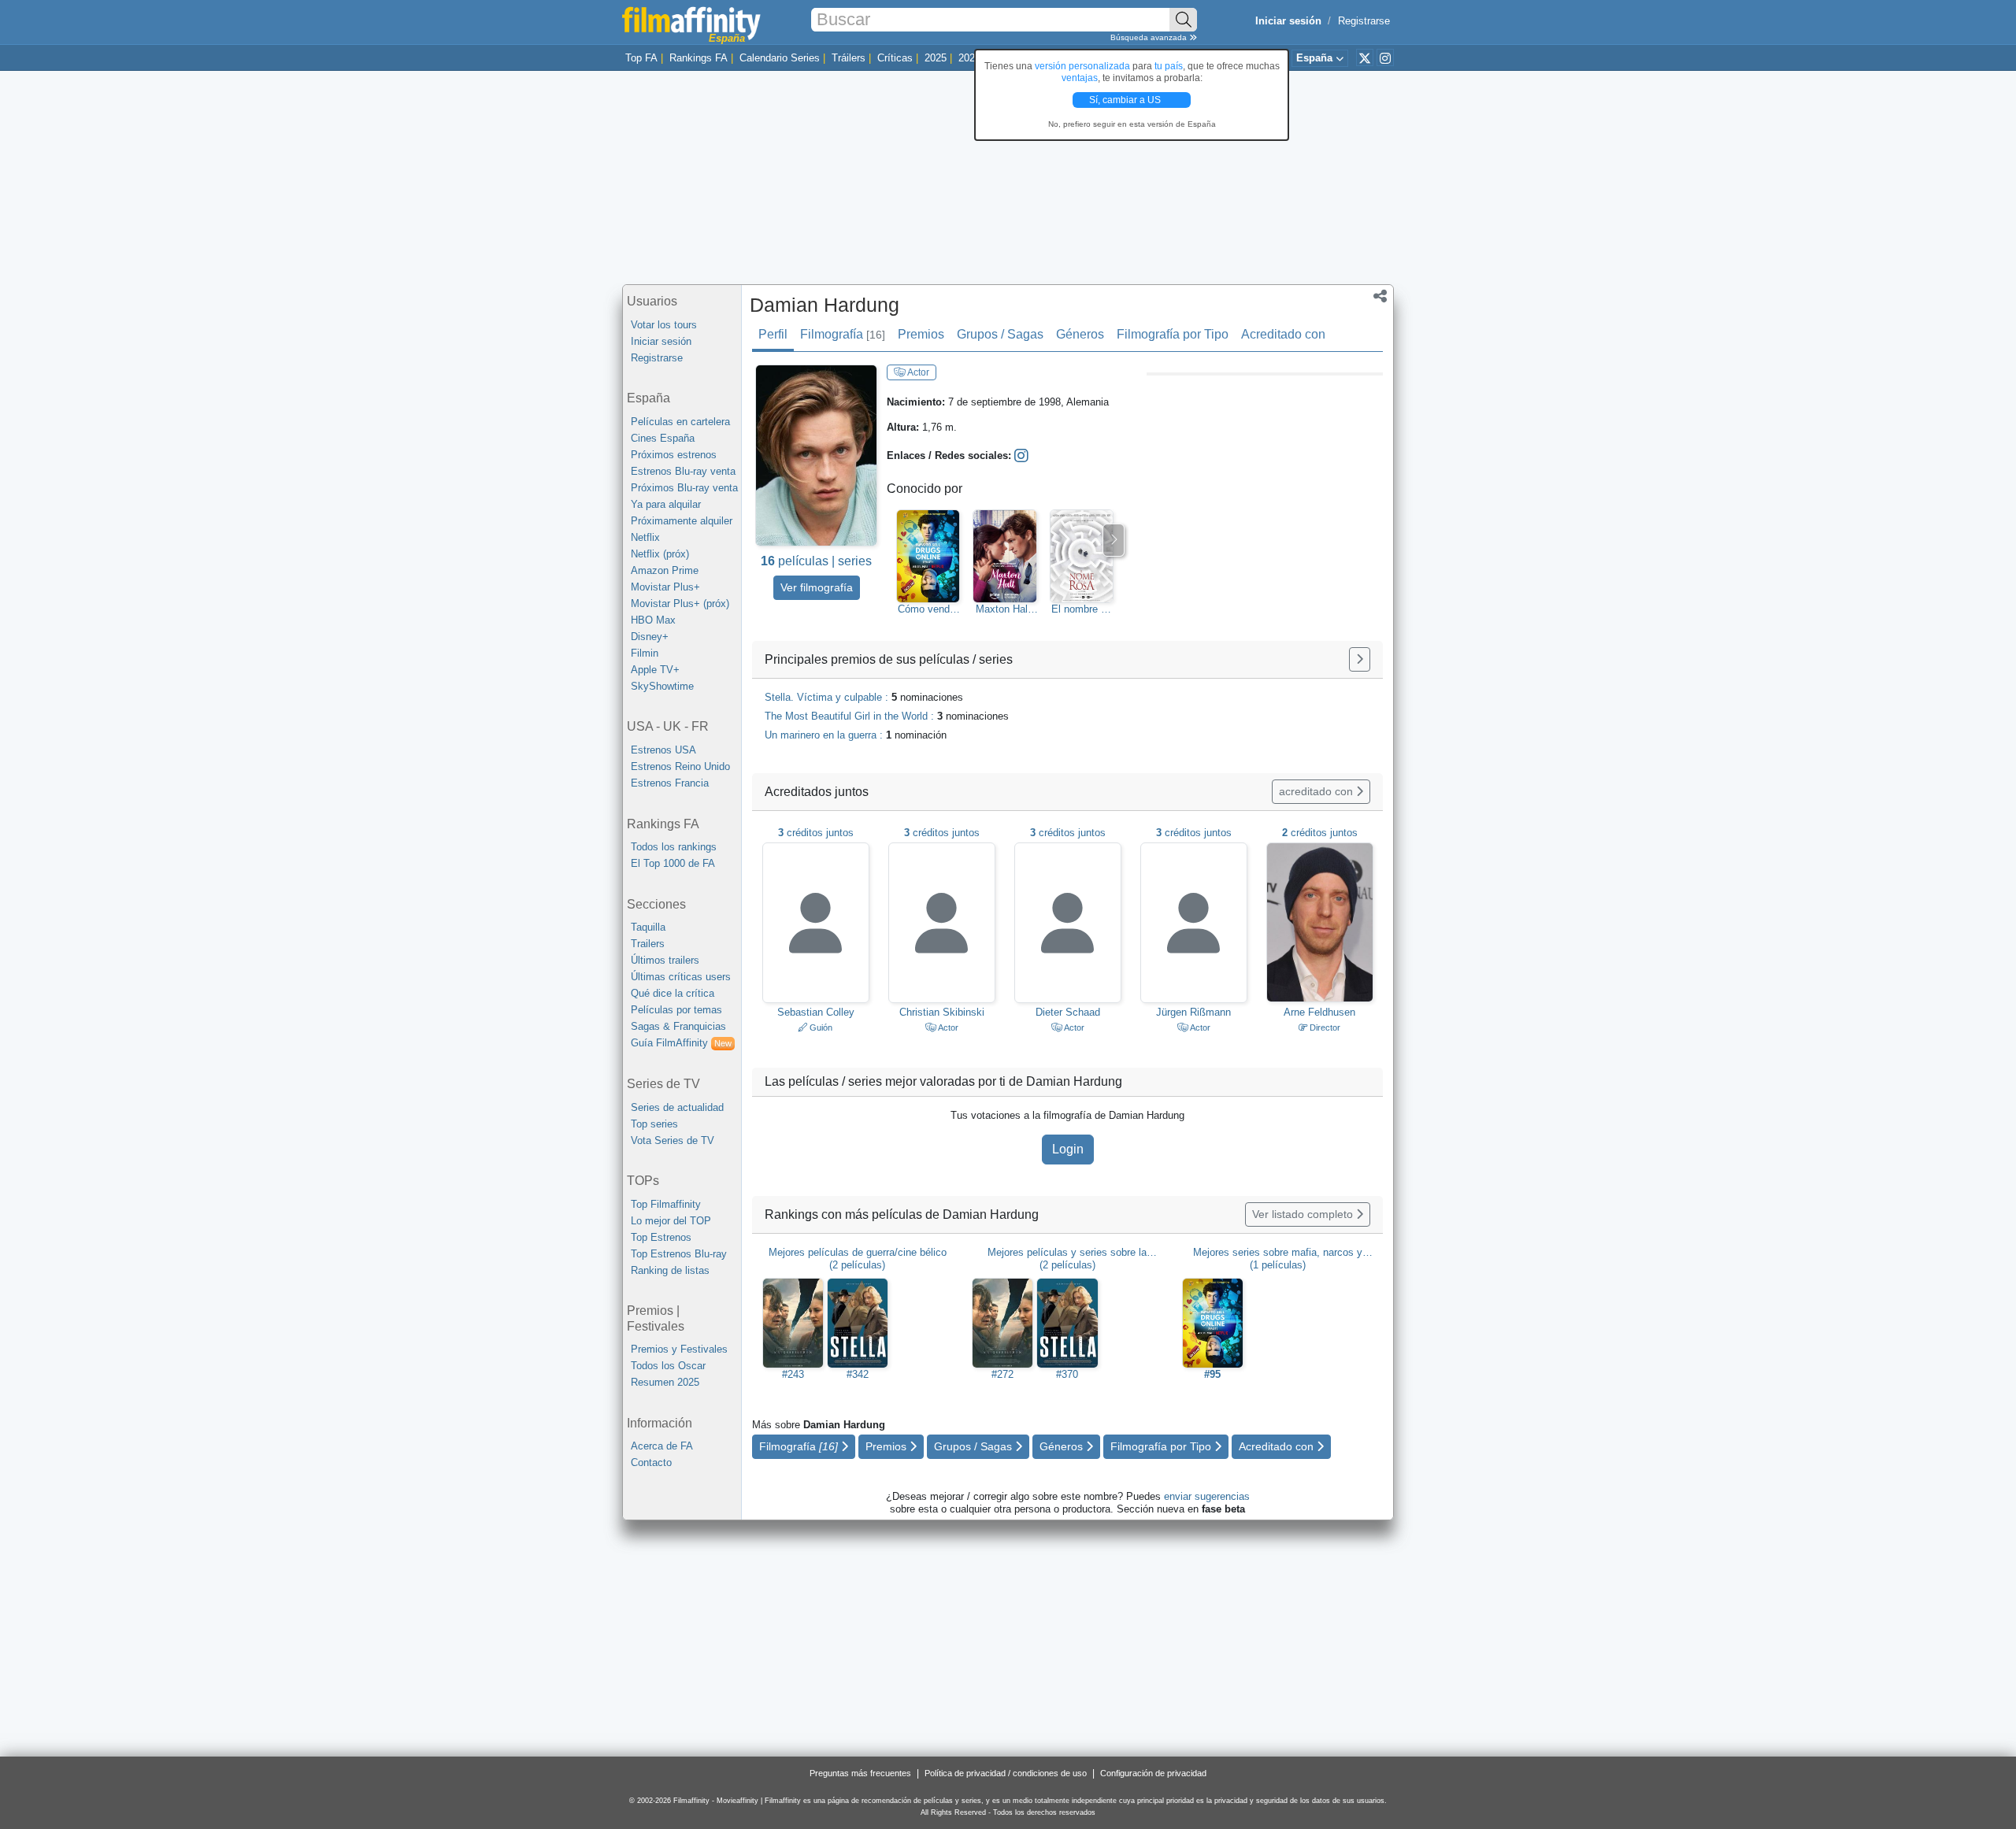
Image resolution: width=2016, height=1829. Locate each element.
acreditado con (1317, 791)
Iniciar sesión (661, 341)
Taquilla (648, 927)
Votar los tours (664, 325)
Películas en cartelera (680, 422)
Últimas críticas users (681, 977)
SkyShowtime (662, 686)
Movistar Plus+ (665, 587)
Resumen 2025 (665, 1382)
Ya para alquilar (666, 504)
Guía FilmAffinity (681, 1043)
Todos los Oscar (668, 1366)
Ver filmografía (817, 587)
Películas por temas (676, 1010)
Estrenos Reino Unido (680, 766)
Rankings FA (699, 58)
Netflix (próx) (660, 554)
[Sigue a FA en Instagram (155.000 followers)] (1385, 57)
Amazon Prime (665, 570)
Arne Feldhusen (1319, 1012)
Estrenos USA (663, 750)
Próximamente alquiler (682, 521)
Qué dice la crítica (673, 993)
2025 (936, 58)
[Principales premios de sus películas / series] (1360, 659)
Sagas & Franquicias (678, 1026)
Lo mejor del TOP (671, 1221)
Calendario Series (780, 58)
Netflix (645, 537)
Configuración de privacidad (1153, 1773)
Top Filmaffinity (666, 1204)
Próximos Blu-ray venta (684, 488)
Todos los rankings (674, 847)
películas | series (816, 561)
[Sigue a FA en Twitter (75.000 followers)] (1365, 57)
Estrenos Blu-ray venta (683, 471)
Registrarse (1364, 21)
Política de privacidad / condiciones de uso (1006, 1773)
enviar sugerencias (1207, 1496)
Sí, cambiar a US (1126, 100)
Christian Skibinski (942, 1012)
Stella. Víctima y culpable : (864, 697)
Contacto (651, 1462)
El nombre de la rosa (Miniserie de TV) (1082, 609)
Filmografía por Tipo (1173, 334)
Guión (820, 1027)
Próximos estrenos (674, 455)
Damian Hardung (825, 305)
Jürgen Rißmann (1193, 1012)
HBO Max (653, 620)
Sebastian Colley (816, 1012)
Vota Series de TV (673, 1140)
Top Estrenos (661, 1237)
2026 (969, 58)
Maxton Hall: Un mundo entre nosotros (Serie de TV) (1004, 609)
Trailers (648, 944)
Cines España (663, 438)
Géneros (1080, 334)
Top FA (641, 58)
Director (1324, 1027)
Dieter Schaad (1068, 1012)
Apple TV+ (655, 670)
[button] (1380, 298)
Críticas (895, 58)
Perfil (773, 334)
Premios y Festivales (679, 1349)
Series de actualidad (677, 1107)
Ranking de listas (670, 1270)
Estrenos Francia (670, 783)
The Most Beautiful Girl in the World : (887, 716)
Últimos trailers (665, 960)
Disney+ (650, 637)
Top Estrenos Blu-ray (679, 1254)
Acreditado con (1283, 334)
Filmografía (843, 334)
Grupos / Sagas (1000, 334)
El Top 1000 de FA (673, 863)
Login (1068, 1149)
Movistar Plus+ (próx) (680, 603)
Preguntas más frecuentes (860, 1773)
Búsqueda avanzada (1150, 37)
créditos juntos (816, 833)
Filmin (645, 653)
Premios (921, 334)
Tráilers (849, 58)
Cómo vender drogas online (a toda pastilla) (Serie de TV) (928, 609)
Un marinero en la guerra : (856, 735)
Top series (654, 1124)
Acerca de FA (662, 1446)
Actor (917, 372)
